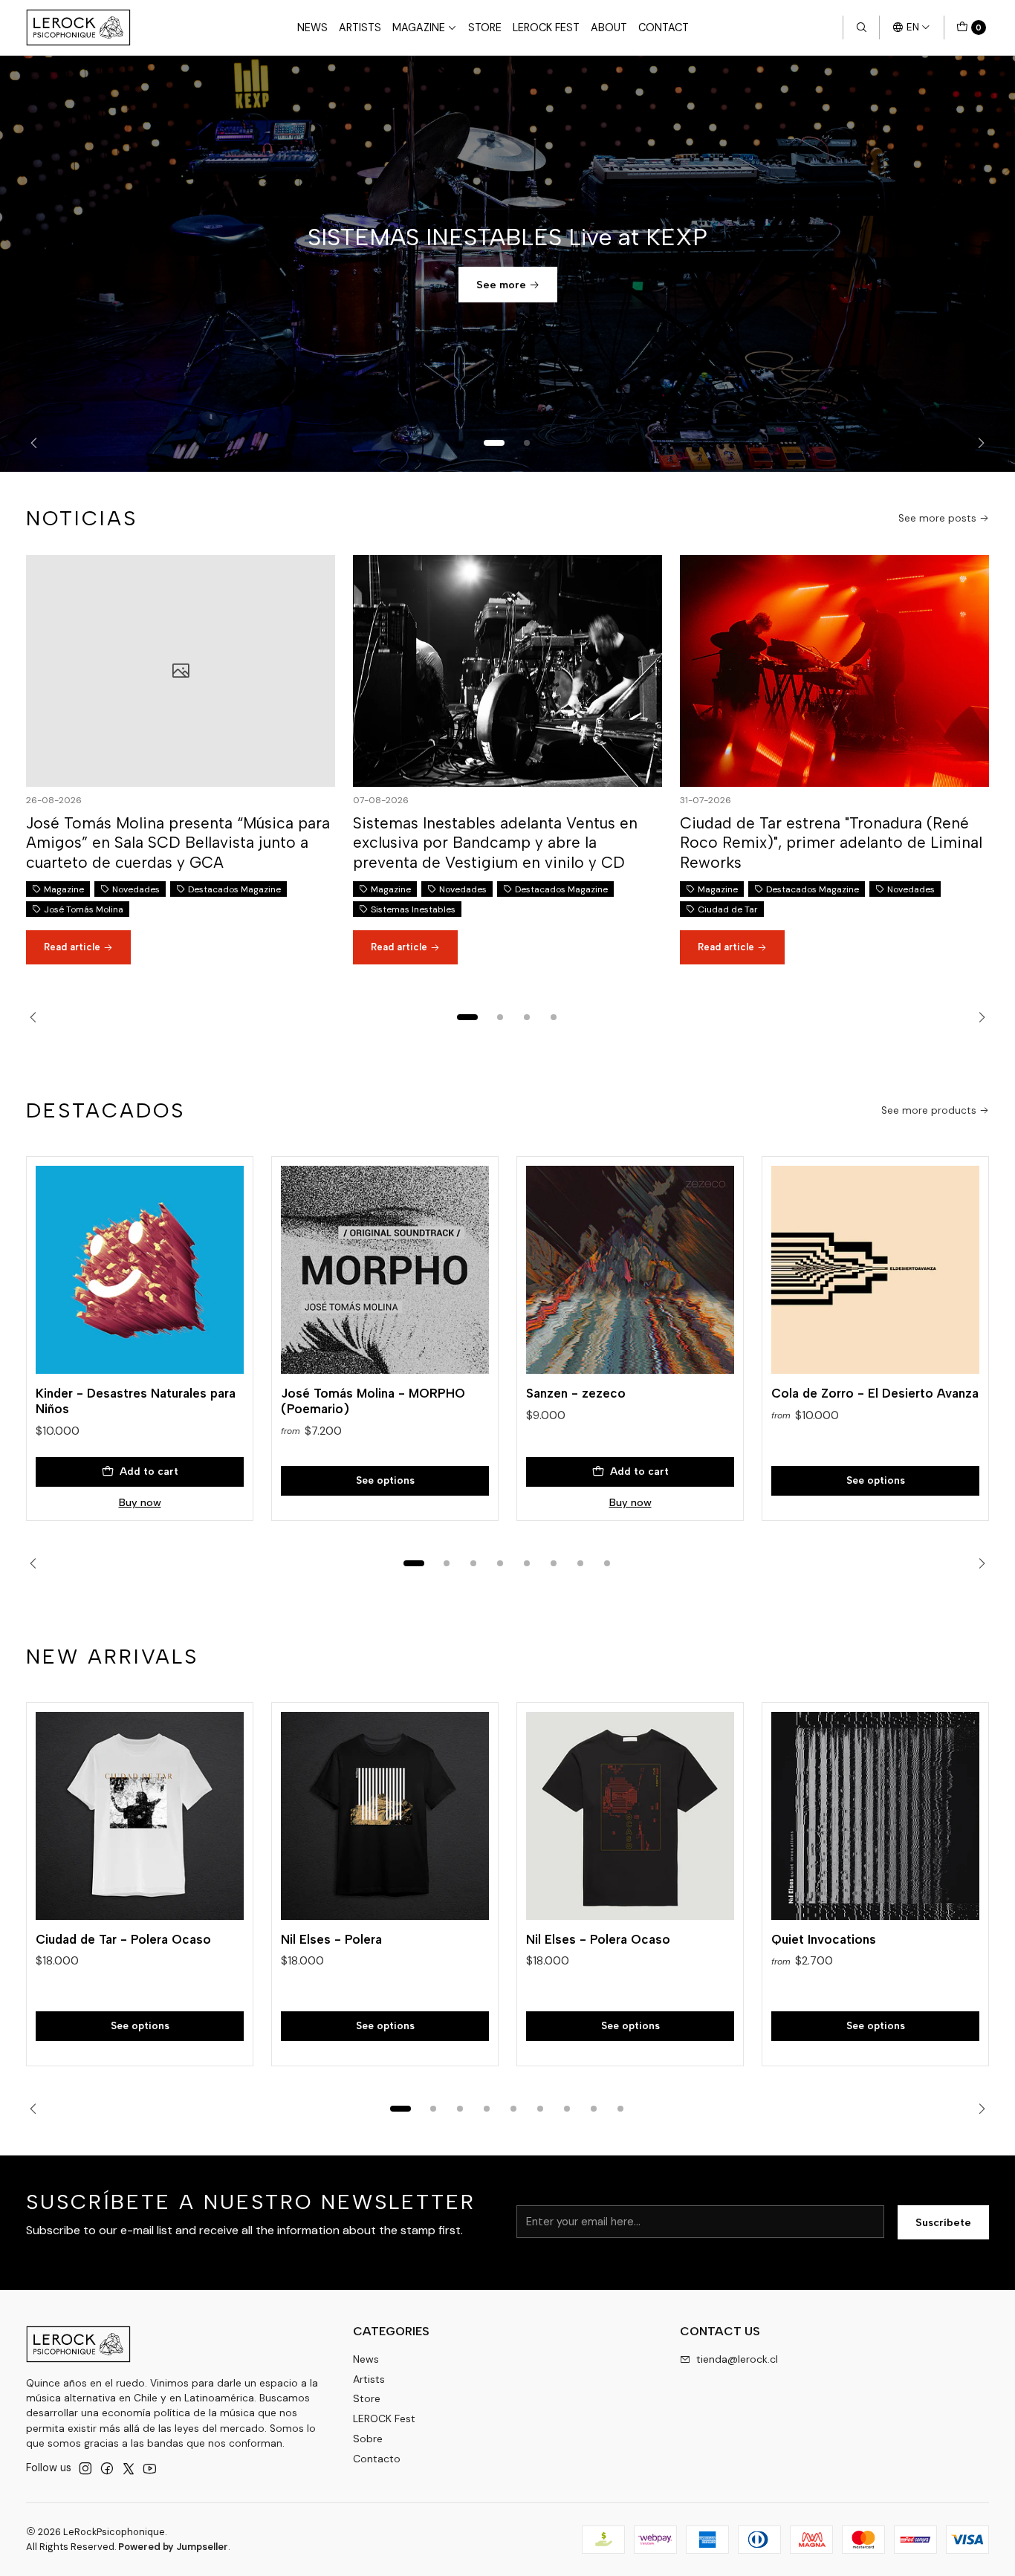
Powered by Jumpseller (173, 2547)
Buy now (140, 1502)
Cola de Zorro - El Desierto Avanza (875, 1393)
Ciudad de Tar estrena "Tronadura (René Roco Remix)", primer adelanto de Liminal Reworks (831, 843)
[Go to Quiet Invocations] (875, 1816)
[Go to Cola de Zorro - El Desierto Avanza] (875, 1270)
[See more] (507, 264)
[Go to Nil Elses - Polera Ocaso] (630, 1816)
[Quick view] (217, 1265)
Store (485, 27)
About (609, 27)
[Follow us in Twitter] (129, 2468)
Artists (360, 27)
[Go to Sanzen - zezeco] (630, 1270)
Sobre (368, 2439)
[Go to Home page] (78, 27)
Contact (664, 27)
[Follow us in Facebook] (107, 2468)
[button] (494, 443)
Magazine (419, 27)
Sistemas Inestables (413, 909)
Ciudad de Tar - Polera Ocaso (123, 1939)
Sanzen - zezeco (576, 1393)
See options (385, 1480)
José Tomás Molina (84, 909)
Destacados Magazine (234, 889)
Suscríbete (943, 2222)
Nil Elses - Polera (331, 1939)
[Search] (861, 27)
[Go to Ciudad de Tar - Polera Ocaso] (140, 1816)
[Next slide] (977, 443)
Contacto (377, 2459)
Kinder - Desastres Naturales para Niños (136, 1401)
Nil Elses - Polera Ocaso (598, 1939)
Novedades (136, 889)
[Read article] (181, 671)
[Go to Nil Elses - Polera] (385, 1816)
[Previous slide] (38, 443)
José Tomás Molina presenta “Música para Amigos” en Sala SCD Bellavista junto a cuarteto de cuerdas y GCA (178, 843)
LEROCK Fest (546, 27)
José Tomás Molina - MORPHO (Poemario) (373, 1401)
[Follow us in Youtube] (150, 2468)
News (312, 27)
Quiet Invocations (824, 1939)
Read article (74, 947)
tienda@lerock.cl (737, 2359)
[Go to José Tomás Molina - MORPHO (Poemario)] (385, 1270)
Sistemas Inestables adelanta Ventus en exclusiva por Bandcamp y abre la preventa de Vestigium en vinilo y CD (495, 843)
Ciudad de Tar (728, 909)
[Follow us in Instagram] (85, 2468)
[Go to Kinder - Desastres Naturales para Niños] (140, 1270)
